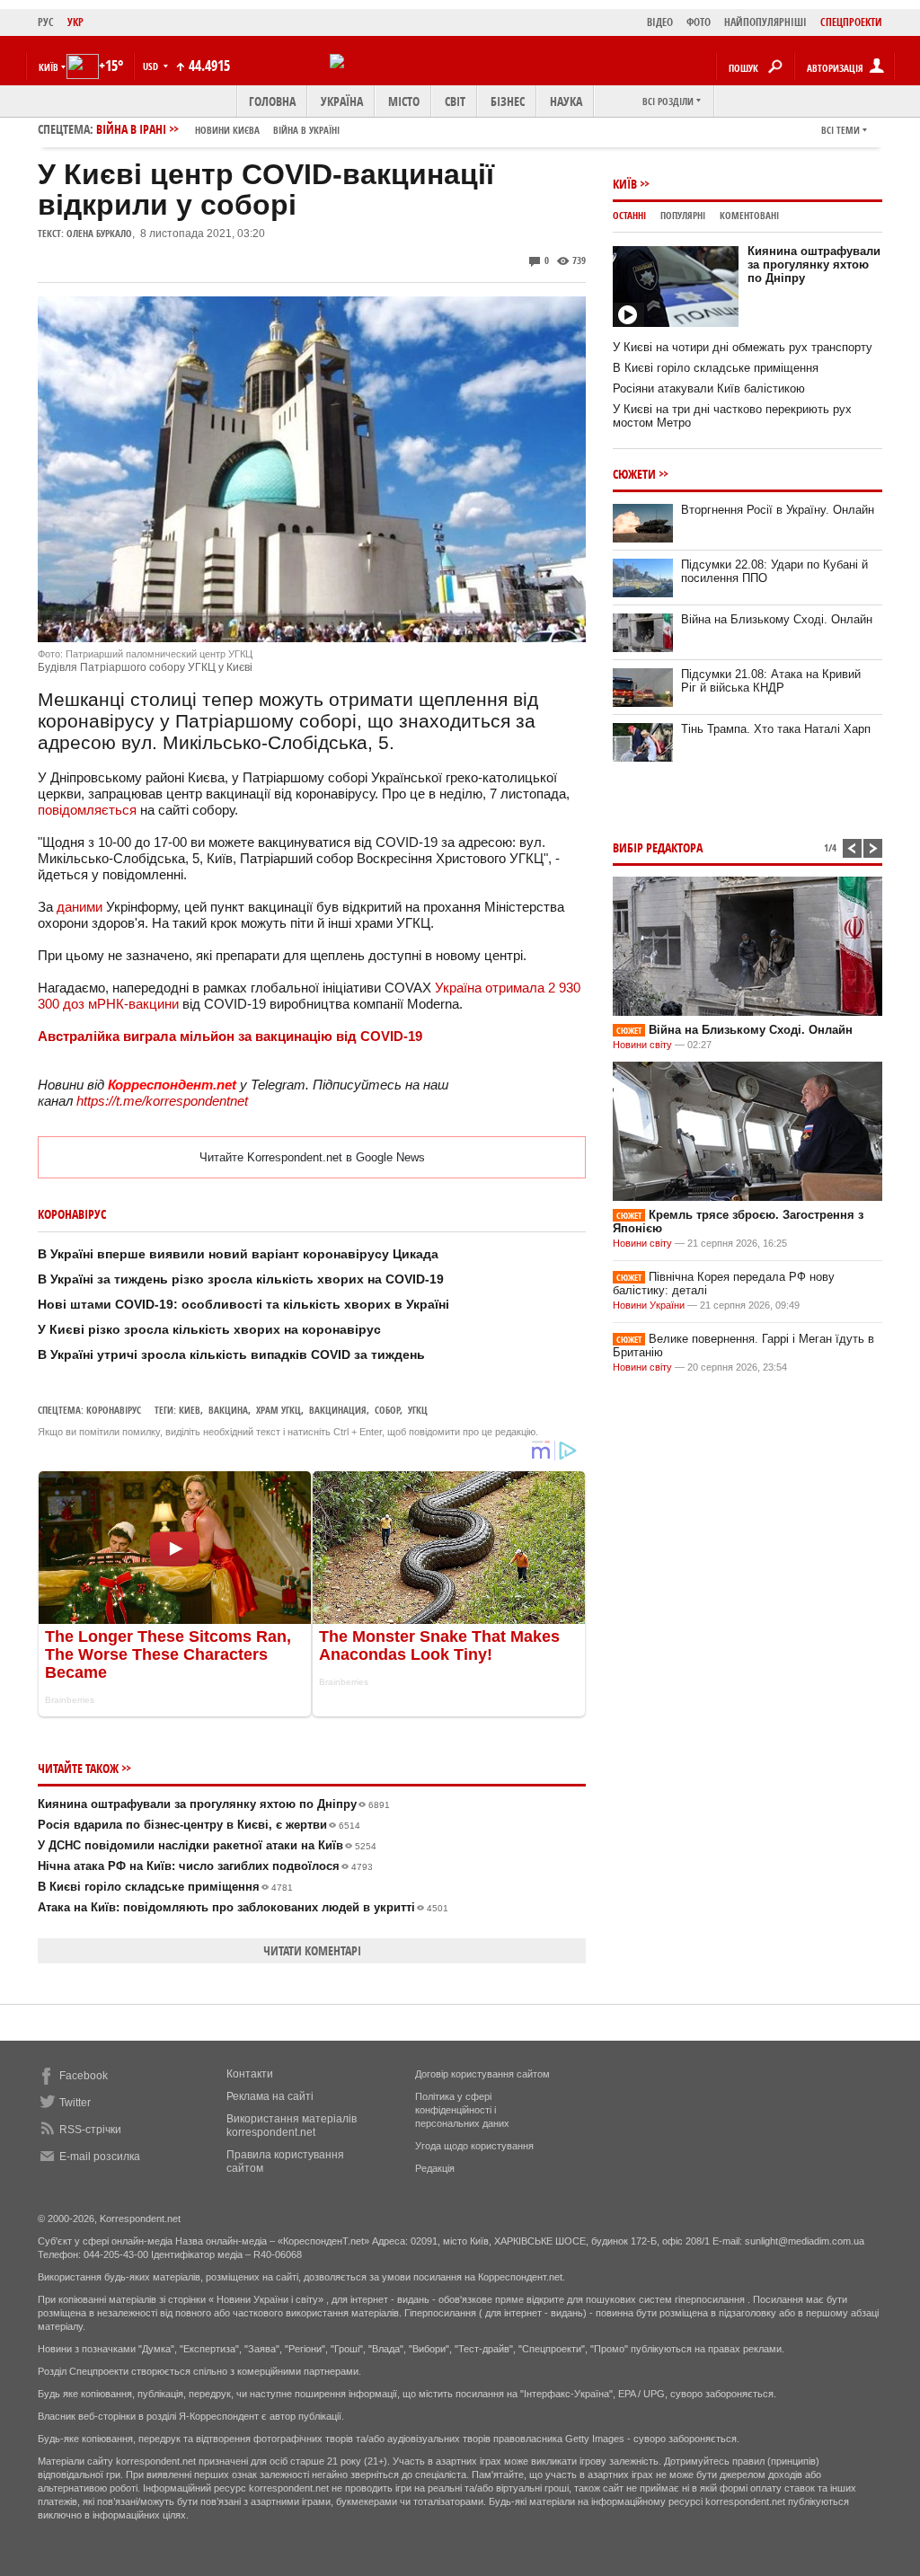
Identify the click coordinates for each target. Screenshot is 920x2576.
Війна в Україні (306, 130)
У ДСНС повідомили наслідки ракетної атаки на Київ (207, 1845)
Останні (629, 215)
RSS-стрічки (90, 2130)
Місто (404, 101)
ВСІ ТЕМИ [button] (840, 130)
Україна (342, 101)
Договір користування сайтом (482, 2074)
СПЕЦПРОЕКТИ (851, 22)
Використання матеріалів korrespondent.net (292, 2126)
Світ (455, 101)
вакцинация (338, 1410)
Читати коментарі (312, 1950)
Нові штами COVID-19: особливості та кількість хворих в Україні (243, 1304)
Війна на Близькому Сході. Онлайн (777, 619)
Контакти (250, 2074)
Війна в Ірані (218, 129)
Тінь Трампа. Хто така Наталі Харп (776, 729)
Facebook (84, 2076)
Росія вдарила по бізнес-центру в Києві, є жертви (199, 1825)
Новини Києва (227, 130)
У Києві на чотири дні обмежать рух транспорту (743, 347)
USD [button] (152, 66)
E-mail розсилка (100, 2157)
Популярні (683, 215)
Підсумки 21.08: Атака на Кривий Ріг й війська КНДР (771, 681)
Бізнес (508, 101)
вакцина (228, 1410)
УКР (75, 22)
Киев (190, 1410)
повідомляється (87, 810)
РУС (46, 22)
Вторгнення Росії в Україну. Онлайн (778, 510)
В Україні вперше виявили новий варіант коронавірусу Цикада (238, 1254)
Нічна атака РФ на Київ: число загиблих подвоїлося (205, 1866)
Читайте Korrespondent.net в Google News (312, 1157)
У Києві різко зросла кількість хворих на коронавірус (209, 1329)
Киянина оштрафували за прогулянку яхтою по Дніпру (214, 1804)
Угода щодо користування (474, 2146)
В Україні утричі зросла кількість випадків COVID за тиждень (231, 1354)
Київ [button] (49, 67)
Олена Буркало (99, 233)
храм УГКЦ (279, 1410)
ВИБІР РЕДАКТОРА (658, 847)
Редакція (435, 2168)
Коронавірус (114, 1410)
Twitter (75, 2103)
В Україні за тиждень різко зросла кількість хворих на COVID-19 (241, 1279)
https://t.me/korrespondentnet (162, 1101)
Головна (272, 101)
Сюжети (634, 474)
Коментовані (749, 215)
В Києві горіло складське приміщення (165, 1887)
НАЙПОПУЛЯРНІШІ (765, 22)
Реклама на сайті (270, 2096)
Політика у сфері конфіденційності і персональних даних (462, 2110)
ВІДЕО (660, 22)
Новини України (649, 1305)
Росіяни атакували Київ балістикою (709, 388)
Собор (387, 1410)
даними (80, 907)
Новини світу (642, 1045)
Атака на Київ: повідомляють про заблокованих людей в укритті (243, 1907)
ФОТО (699, 22)
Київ (625, 184)
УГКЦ (418, 1410)
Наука (566, 101)
